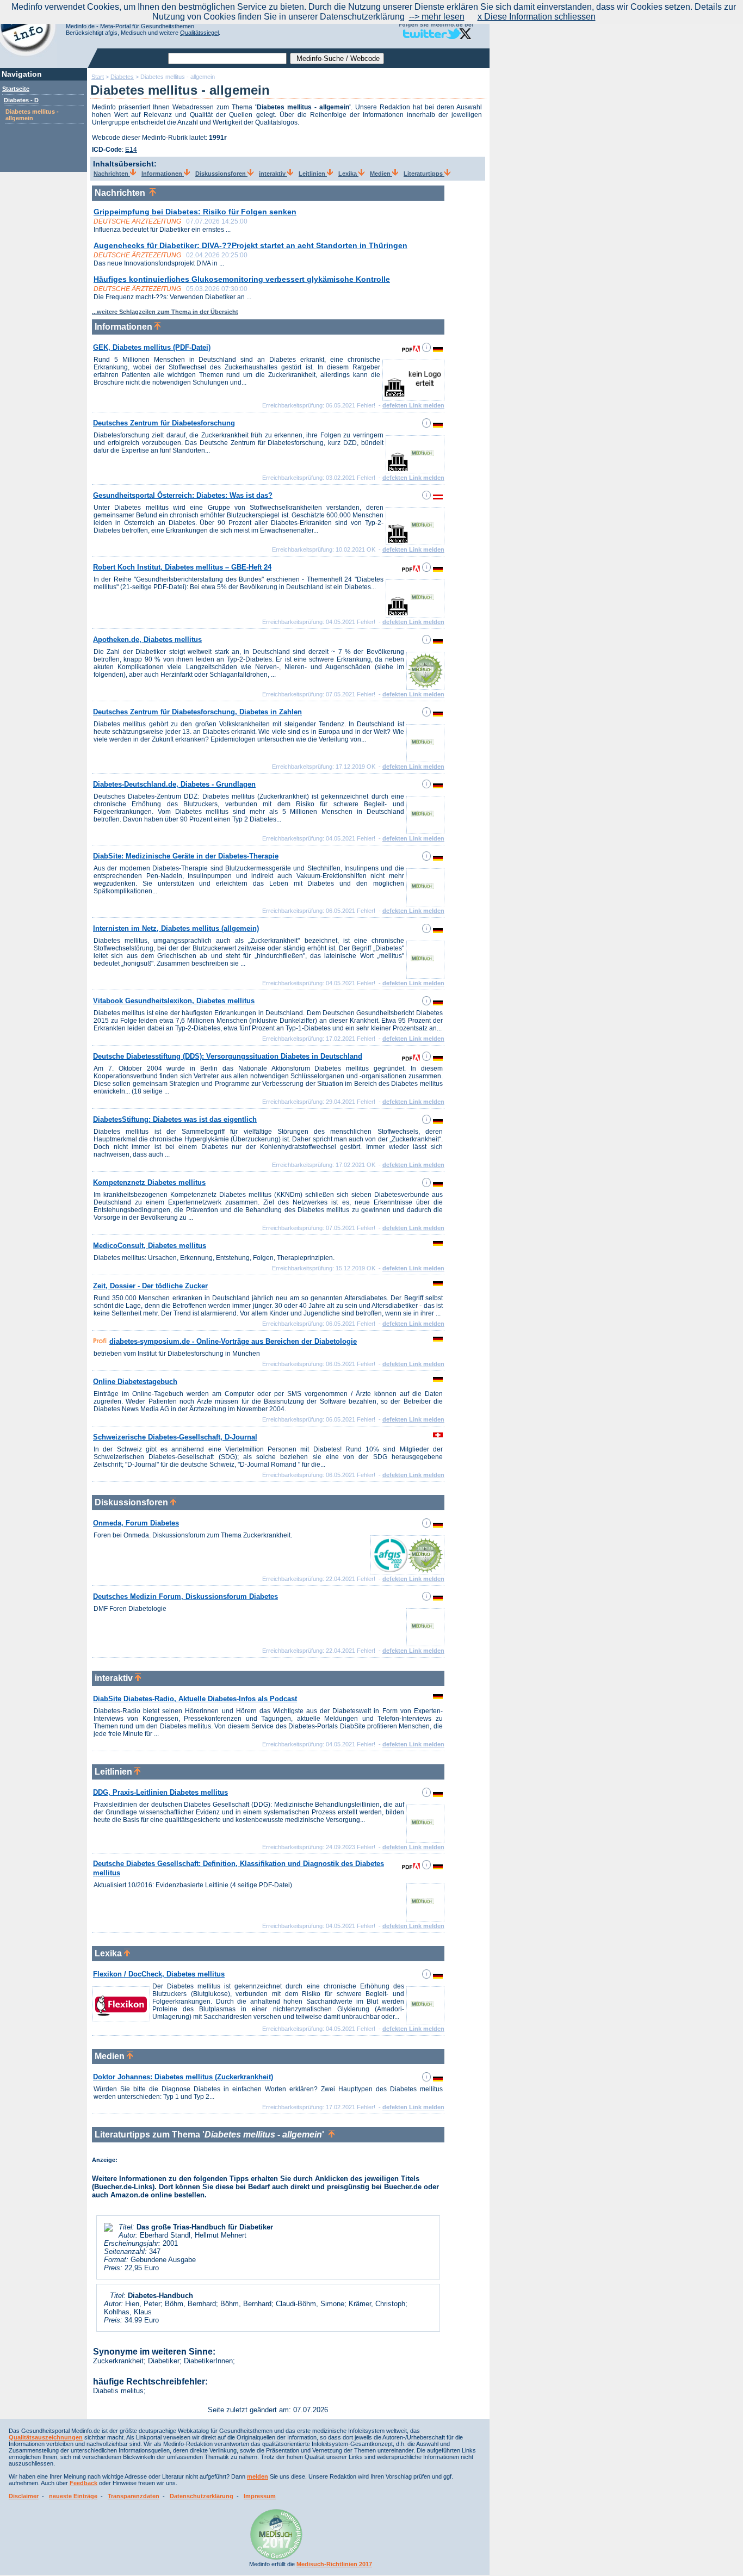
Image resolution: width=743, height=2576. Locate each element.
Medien (381, 174)
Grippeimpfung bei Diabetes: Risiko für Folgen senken (195, 212)
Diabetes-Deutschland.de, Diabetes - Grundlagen (174, 784)
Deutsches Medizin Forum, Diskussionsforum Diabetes (185, 1596)
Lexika (348, 174)
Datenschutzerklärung (202, 2496)
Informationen (163, 174)
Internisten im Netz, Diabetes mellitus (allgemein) (176, 928)
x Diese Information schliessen (537, 17)
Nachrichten (112, 174)
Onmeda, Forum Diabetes (136, 1523)
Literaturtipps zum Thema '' (212, 2135)
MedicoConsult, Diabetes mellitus (150, 1246)
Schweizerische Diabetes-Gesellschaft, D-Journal (175, 1437)
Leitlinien (313, 174)
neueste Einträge (73, 2496)
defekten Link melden (413, 405)
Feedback (83, 2483)
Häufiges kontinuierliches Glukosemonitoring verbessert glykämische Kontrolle (242, 279)
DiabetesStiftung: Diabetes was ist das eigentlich (175, 1119)
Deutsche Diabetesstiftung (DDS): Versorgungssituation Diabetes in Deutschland (228, 1056)
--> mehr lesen (437, 17)
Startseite (16, 89)
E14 (131, 150)
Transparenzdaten (134, 2496)
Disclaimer (24, 2496)
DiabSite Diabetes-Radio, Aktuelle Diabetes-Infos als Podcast (195, 1699)
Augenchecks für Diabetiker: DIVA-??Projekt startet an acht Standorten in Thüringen (250, 245)
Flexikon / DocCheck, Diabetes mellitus (159, 1974)
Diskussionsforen (221, 174)
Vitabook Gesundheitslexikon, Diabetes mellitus (174, 1001)
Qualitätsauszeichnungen (46, 2437)
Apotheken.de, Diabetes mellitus (147, 640)
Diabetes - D (21, 100)
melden (258, 2476)
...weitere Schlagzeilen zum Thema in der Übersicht (165, 312)
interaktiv (273, 174)
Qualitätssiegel (199, 33)
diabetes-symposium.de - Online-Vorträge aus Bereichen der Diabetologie (233, 1341)
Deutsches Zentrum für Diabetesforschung (164, 423)
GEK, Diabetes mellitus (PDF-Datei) (152, 347)
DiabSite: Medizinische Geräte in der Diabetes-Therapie (186, 856)
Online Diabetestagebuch (135, 1382)
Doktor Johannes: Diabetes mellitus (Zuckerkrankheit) (183, 2077)
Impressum (260, 2496)
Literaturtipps (424, 174)
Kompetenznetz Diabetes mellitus (149, 1182)
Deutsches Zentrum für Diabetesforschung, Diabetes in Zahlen (197, 712)
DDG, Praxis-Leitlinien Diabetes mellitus (160, 1792)
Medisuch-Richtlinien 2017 (334, 2564)
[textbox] (227, 58)
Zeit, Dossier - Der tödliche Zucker (150, 1286)
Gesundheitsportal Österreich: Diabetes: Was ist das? (183, 495)
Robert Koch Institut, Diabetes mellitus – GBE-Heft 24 (182, 567)
